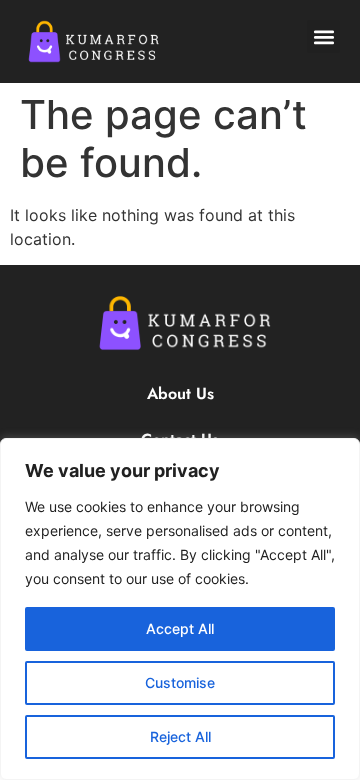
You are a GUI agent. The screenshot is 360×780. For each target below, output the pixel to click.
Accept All (180, 628)
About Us (180, 393)
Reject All (180, 736)
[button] (323, 36)
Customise (180, 682)
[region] (180, 609)
